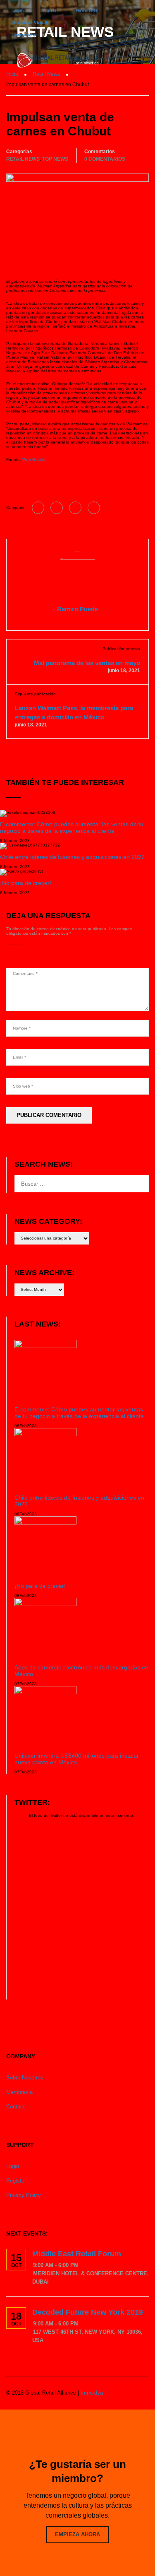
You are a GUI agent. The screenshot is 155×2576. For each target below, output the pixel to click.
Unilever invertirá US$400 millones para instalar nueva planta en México (77, 1759)
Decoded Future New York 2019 (88, 2312)
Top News (55, 159)
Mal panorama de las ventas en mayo (87, 663)
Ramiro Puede (77, 609)
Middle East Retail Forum (77, 2254)
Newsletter (87, 10)
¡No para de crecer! (26, 883)
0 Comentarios (105, 159)
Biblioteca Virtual (30, 23)
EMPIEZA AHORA (77, 2534)
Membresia (19, 2092)
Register (50, 10)
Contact (15, 2107)
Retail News (23, 159)
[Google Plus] (57, 508)
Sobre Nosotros (25, 2078)
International (25, 35)
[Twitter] (75, 508)
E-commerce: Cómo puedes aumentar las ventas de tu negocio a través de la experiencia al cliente (72, 827)
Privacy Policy (24, 2195)
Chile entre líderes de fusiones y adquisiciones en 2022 (72, 857)
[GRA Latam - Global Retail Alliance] (58, 62)
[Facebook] (38, 508)
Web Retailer (35, 459)
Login (18, 10)
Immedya (92, 2393)
